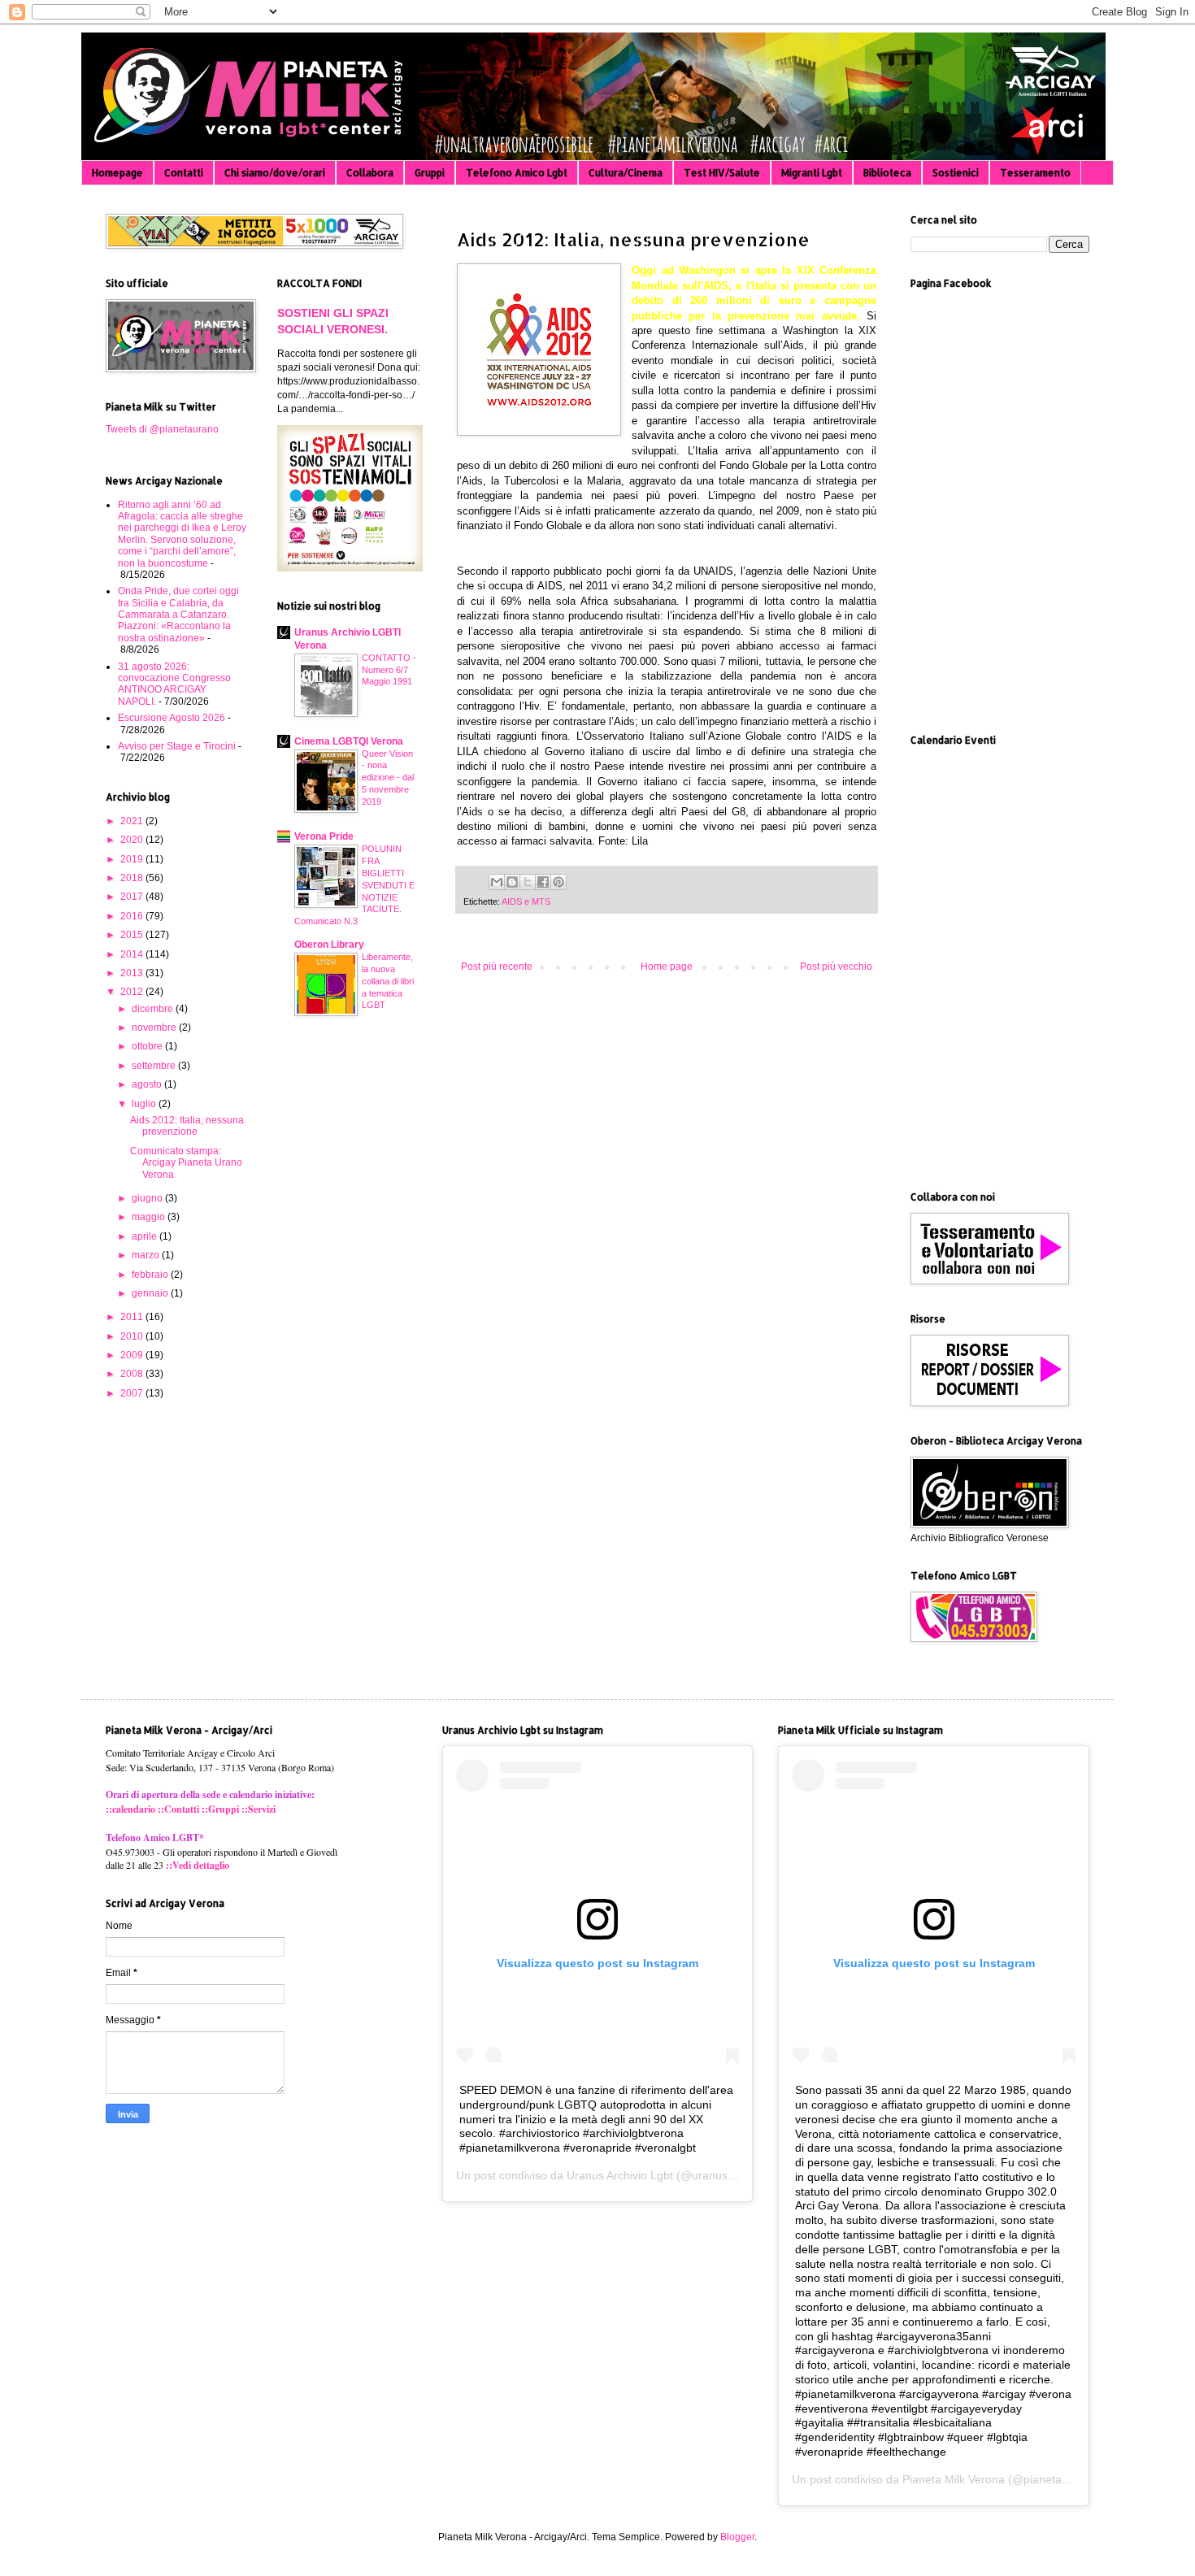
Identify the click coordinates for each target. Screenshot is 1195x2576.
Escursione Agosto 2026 (172, 718)
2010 (133, 1336)
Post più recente (497, 967)
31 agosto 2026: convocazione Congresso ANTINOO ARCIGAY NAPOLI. (174, 684)
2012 (133, 992)
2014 (133, 954)
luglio (145, 1104)
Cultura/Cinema (626, 173)
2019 (133, 859)
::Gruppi (220, 1809)
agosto (148, 1084)
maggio (150, 1217)
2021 (133, 821)
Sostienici (956, 173)
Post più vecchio (836, 967)
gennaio (151, 1293)
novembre (155, 1027)
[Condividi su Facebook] (543, 882)
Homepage (117, 173)
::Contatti (178, 1809)
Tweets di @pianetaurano (162, 429)
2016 (133, 916)
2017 (133, 897)
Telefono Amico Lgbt (517, 173)
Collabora (370, 173)
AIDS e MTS (526, 901)
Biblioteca (887, 173)
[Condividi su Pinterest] (558, 882)
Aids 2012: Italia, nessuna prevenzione (187, 1126)
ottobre (148, 1046)
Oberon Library (329, 945)
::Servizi (259, 1809)
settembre (155, 1066)
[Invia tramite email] (497, 882)
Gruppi (430, 173)
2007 (133, 1393)
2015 (133, 935)
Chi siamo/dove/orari (275, 173)
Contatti (184, 173)
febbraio (151, 1275)
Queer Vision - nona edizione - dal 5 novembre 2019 (388, 778)
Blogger (737, 2537)
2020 (133, 840)
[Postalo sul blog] (512, 882)
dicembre (154, 1009)
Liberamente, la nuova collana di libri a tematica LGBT (388, 981)
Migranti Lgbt (812, 173)
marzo (147, 1255)
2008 (133, 1374)
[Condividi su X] (528, 882)
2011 (133, 1317)
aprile (146, 1236)
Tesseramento (1035, 173)
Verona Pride (324, 836)
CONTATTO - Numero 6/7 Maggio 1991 (389, 670)
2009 (133, 1355)
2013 (133, 973)
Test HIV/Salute (722, 173)
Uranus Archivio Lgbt (620, 2175)
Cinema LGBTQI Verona (349, 741)
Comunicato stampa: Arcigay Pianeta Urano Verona (186, 1163)
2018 (133, 878)
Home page (667, 967)
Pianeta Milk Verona (954, 2479)
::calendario (130, 1809)
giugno (148, 1198)
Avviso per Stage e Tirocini (177, 746)
